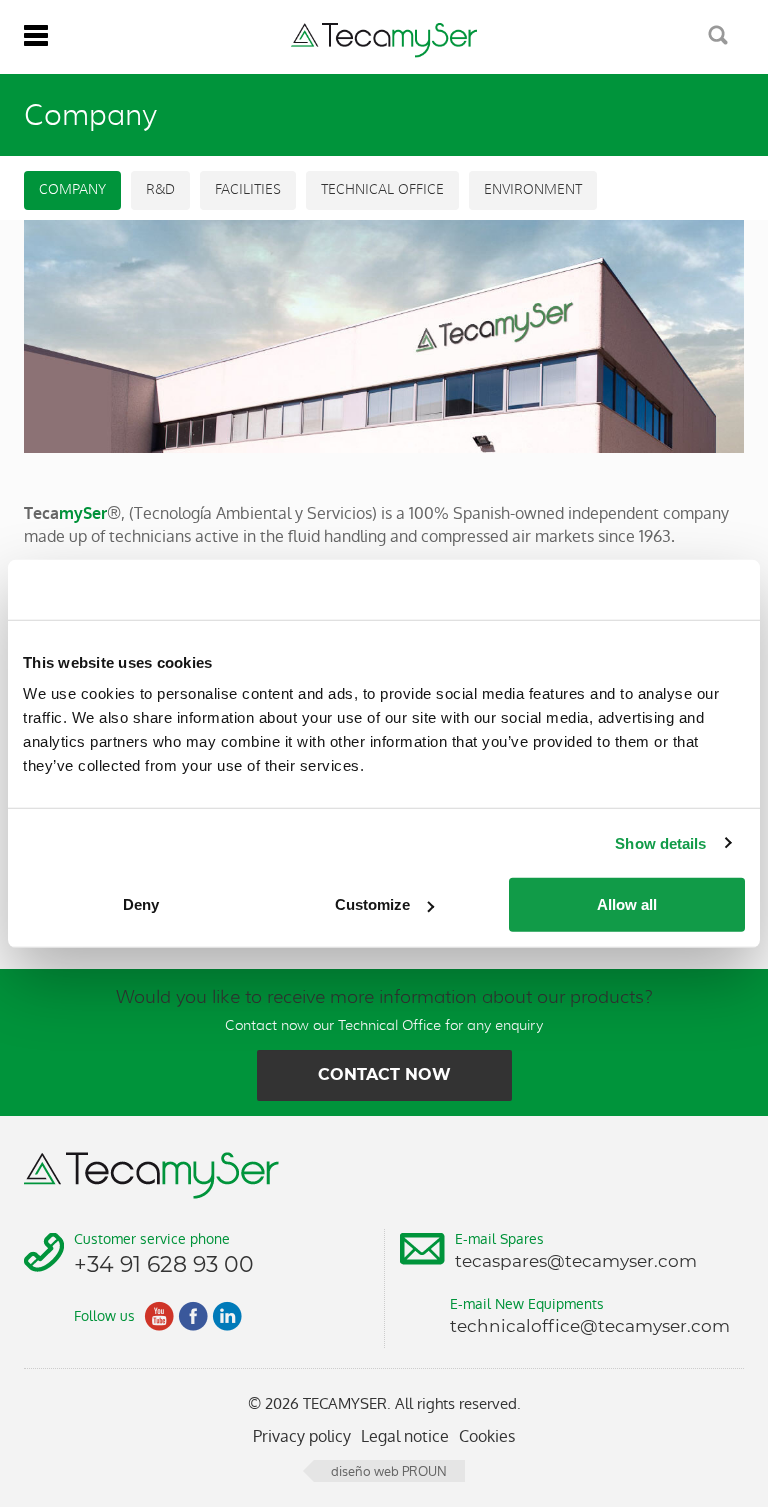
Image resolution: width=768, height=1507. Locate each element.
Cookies (487, 1436)
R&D (160, 189)
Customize (372, 904)
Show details (660, 842)
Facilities (248, 189)
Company (72, 189)
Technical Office (382, 189)
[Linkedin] (227, 1316)
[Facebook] (193, 1316)
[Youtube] (159, 1316)
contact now (384, 1074)
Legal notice (405, 1436)
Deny (141, 904)
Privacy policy (302, 1436)
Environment (533, 189)
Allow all (627, 904)
